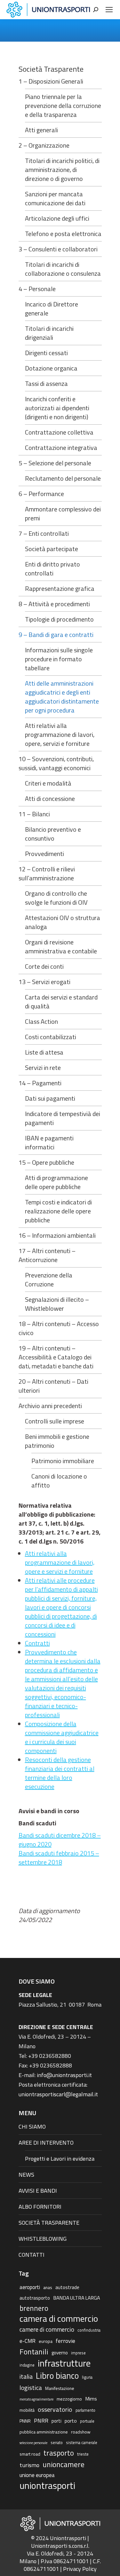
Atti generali (41, 130)
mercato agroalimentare (36, 2399)
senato (57, 2443)
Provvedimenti (44, 854)
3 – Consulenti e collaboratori (58, 249)
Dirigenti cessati (46, 353)
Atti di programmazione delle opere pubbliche (56, 1182)
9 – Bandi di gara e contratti (56, 635)
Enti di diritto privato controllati (52, 569)
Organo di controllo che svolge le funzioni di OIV (56, 898)
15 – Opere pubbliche (46, 1162)
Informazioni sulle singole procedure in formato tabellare (59, 659)
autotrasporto (35, 2298)
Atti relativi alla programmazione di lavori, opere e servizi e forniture (60, 1562)
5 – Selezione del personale (55, 463)
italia (26, 2376)
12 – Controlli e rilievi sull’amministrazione (47, 874)
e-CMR (28, 2341)
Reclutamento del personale (63, 478)
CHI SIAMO (32, 2127)
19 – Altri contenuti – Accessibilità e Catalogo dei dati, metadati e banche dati (56, 1357)
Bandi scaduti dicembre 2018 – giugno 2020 (60, 1840)
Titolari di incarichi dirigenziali (49, 333)
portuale (87, 2421)
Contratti (37, 1643)
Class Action (41, 1022)
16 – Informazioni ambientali (57, 1235)
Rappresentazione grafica (60, 589)
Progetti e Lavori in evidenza (60, 2159)
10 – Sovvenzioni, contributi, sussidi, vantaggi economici (56, 763)
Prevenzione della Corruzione (49, 1280)
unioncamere (64, 2465)
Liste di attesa (44, 1052)
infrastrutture (64, 2363)
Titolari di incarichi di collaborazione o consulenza (63, 269)
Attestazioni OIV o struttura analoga (63, 922)
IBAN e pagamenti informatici (49, 1143)
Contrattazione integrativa (61, 448)
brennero (34, 2308)
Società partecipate (52, 549)
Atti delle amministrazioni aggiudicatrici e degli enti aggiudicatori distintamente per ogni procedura (62, 697)
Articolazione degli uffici (57, 218)
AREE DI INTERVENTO (46, 2143)
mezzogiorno (69, 2399)
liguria (87, 2377)
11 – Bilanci (34, 814)
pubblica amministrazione (44, 2432)
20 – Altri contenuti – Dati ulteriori (53, 1386)
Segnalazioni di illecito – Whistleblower (57, 1304)
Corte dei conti (44, 966)
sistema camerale (82, 2443)
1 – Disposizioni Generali (51, 81)
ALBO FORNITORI (40, 2207)
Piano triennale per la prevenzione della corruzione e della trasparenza (63, 106)
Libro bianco (57, 2376)
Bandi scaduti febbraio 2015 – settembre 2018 (59, 1858)
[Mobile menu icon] (109, 10)
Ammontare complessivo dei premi (63, 514)
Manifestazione (60, 2388)
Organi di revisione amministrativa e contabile (61, 947)
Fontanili (34, 2352)
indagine (27, 2365)
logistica (31, 2388)
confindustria (89, 2330)
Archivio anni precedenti (50, 1406)
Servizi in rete (43, 1068)
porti (56, 2421)
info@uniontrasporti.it (64, 2075)
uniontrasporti (47, 2485)
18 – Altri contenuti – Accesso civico (59, 1328)
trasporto (59, 2453)
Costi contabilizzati (51, 1037)
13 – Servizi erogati (44, 982)
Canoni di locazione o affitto (59, 1481)
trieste (83, 2454)
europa (46, 2341)
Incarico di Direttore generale (52, 309)
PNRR (41, 2421)
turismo (29, 2465)
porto (71, 2421)
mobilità (27, 2410)
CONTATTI (32, 2255)
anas (48, 2287)
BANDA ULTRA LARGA (76, 2298)
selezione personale (33, 2443)
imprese (78, 2353)
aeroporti (30, 2287)
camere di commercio (47, 2329)
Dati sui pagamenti (50, 1098)
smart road (30, 2454)
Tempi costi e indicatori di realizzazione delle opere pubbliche (58, 1211)
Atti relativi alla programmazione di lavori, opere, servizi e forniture (60, 735)
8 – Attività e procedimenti (54, 604)
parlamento (85, 2410)
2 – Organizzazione (44, 145)
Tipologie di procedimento (59, 619)
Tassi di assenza (46, 384)
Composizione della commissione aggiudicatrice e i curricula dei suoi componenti (62, 1737)
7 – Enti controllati (44, 534)
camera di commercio (59, 2319)
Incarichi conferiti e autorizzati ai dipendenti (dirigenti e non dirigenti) (57, 408)
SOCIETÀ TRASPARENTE (49, 2223)
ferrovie (65, 2341)
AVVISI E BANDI (38, 2191)
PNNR (25, 2421)
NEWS (26, 2175)
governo (60, 2353)
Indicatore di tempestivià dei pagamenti (63, 1118)
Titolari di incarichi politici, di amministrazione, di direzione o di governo (62, 170)
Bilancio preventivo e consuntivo (53, 834)
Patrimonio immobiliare (63, 1461)
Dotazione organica (51, 368)
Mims (91, 2399)
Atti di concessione (50, 799)
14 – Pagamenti (40, 1083)
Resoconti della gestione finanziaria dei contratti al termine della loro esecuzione (60, 1773)
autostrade (67, 2287)
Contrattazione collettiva (59, 432)
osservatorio (55, 2409)
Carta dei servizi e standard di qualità (61, 1002)
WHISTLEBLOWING (43, 2239)
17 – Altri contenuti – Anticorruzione (47, 1255)
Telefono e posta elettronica (63, 234)
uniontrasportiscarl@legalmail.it (58, 2094)
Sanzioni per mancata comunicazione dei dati (55, 199)
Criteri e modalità (48, 783)
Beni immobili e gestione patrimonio (57, 1441)
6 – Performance (41, 494)
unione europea (37, 2475)
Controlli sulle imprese (55, 1421)
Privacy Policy (80, 2569)
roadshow (81, 2432)
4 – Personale (37, 289)
